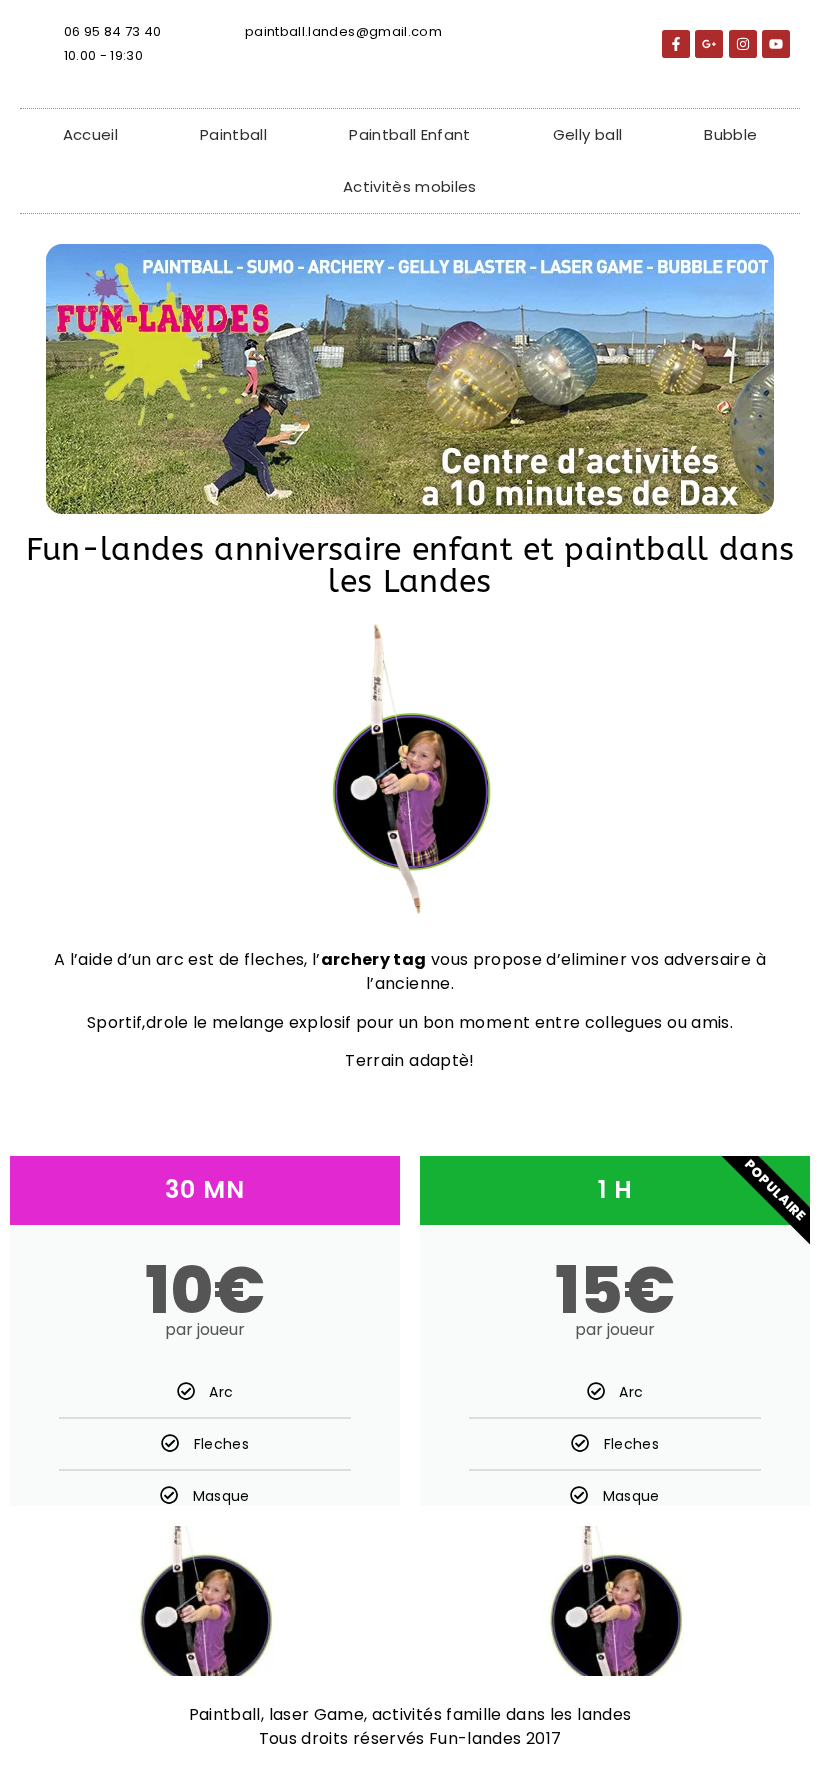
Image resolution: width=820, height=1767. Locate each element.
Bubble (730, 134)
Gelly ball (588, 134)
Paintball (233, 134)
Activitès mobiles (410, 186)
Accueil (90, 134)
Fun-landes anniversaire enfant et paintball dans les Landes (410, 565)
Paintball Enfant (410, 134)
